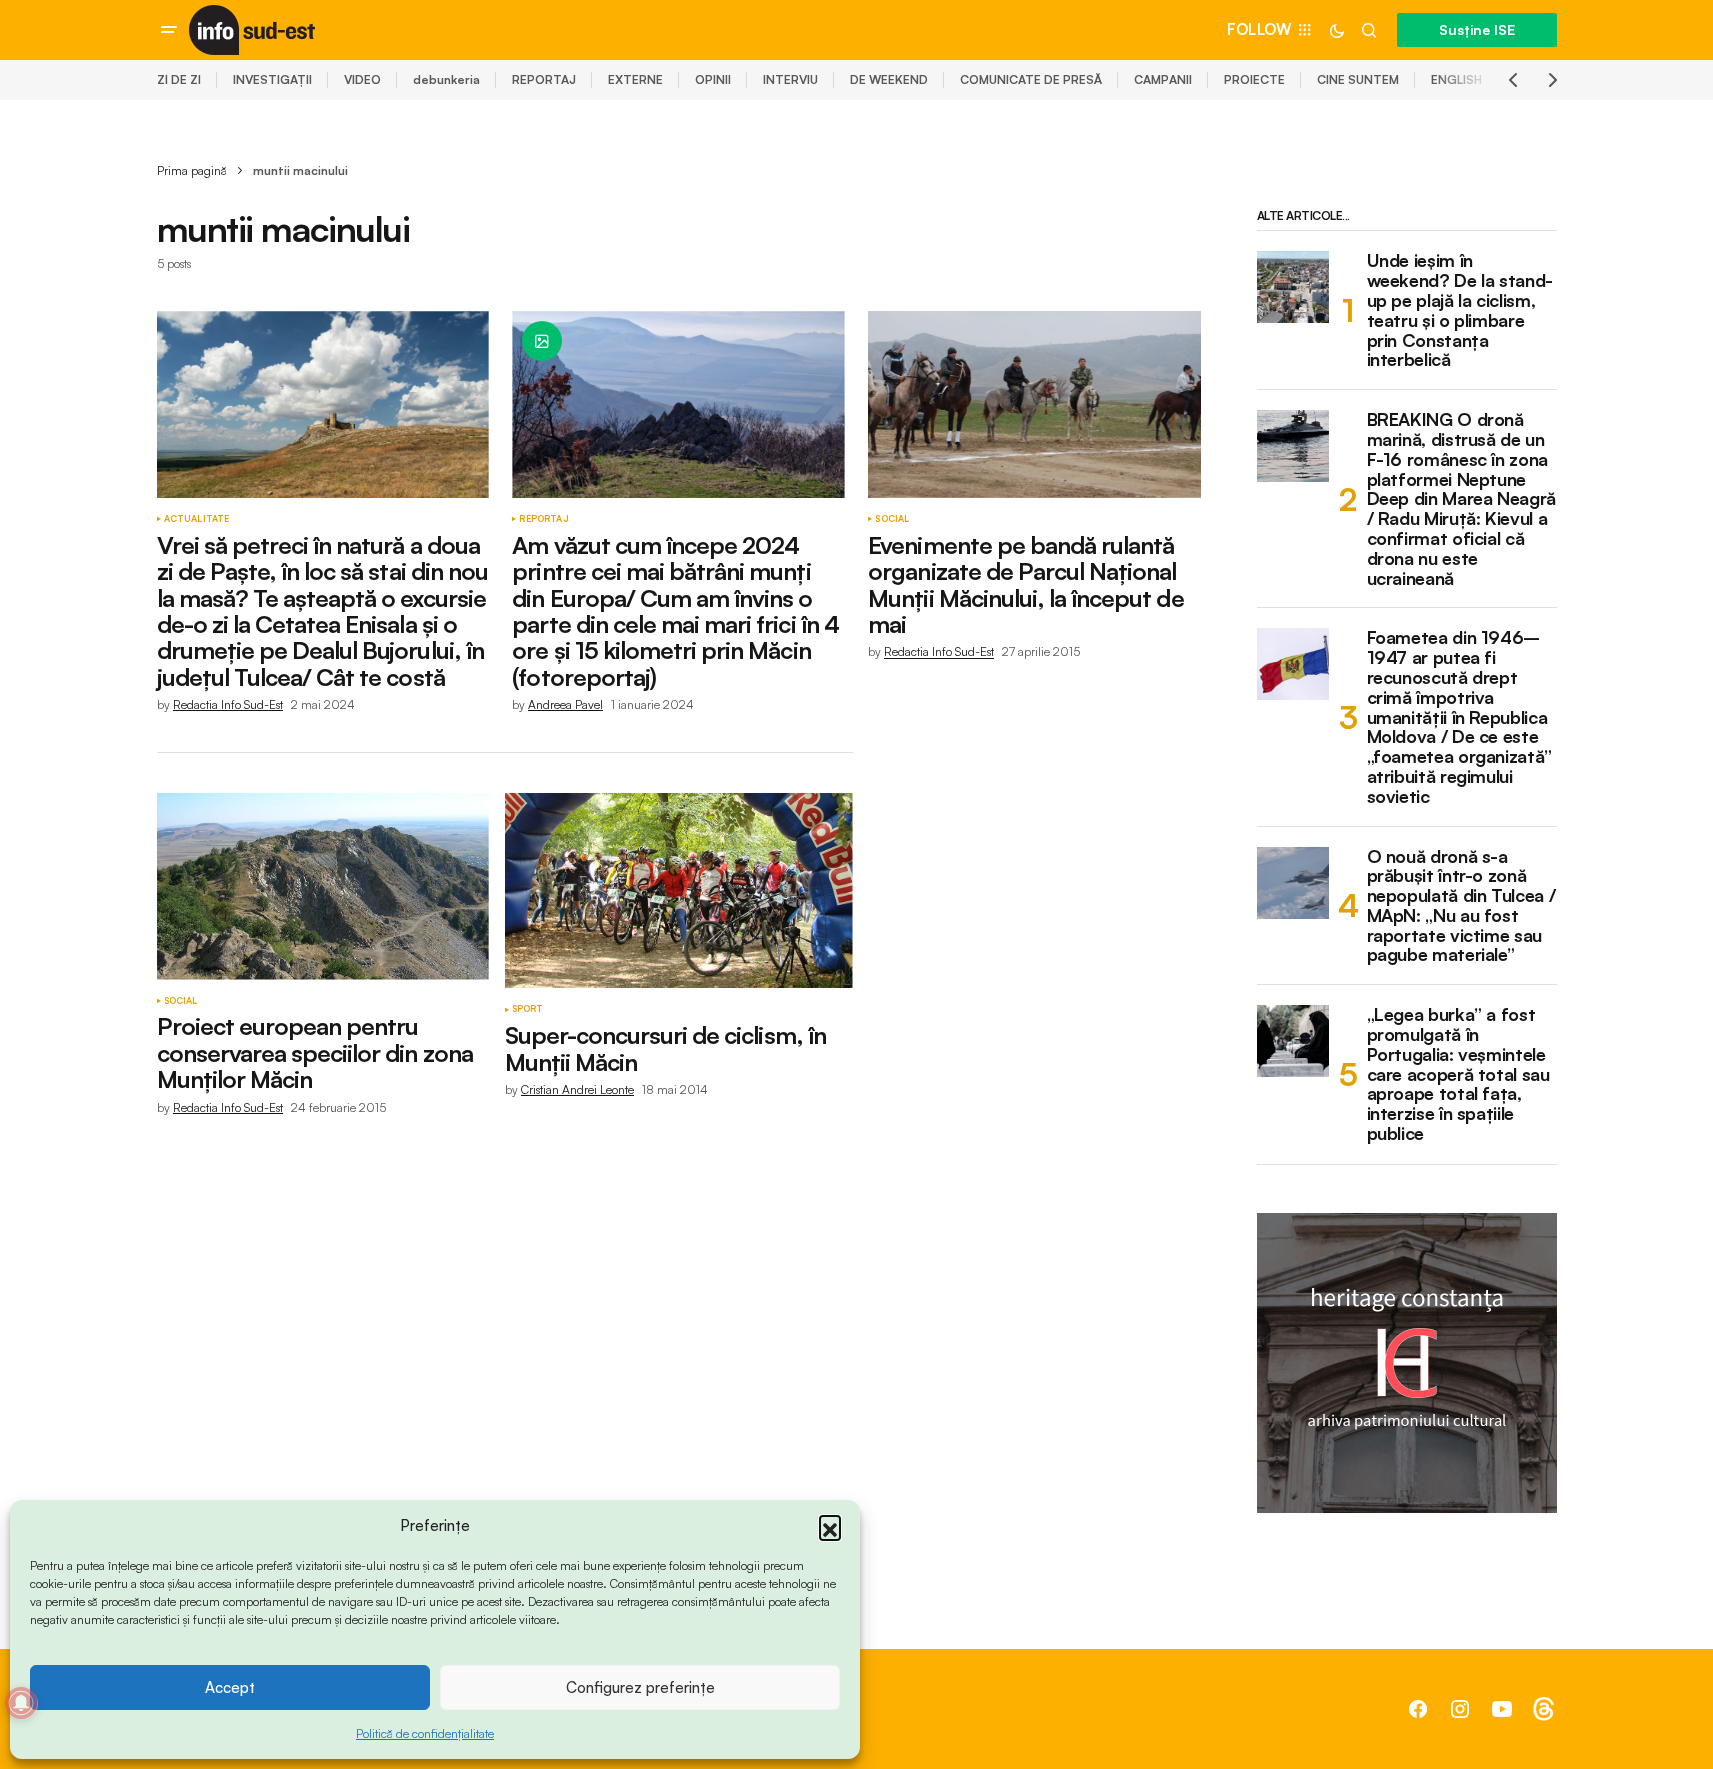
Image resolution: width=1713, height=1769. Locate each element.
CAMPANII (1163, 79)
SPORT (528, 1009)
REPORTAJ (544, 79)
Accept (230, 1687)
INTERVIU (790, 79)
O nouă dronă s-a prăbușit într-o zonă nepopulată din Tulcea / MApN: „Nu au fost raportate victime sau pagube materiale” (1461, 906)
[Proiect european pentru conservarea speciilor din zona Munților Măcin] (323, 886)
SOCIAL (892, 519)
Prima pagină (192, 170)
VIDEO (362, 79)
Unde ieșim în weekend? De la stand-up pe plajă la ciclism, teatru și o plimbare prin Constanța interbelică (1460, 310)
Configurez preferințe (640, 1687)
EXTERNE (635, 79)
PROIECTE (1254, 79)
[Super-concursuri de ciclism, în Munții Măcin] (679, 891)
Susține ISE (1477, 29)
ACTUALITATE (197, 519)
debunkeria (446, 79)
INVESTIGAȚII (272, 79)
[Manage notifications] (21, 1703)
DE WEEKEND (889, 79)
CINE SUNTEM (1358, 79)
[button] (830, 1526)
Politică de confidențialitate (425, 1733)
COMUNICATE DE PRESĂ (1031, 79)
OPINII (713, 79)
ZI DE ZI (179, 79)
